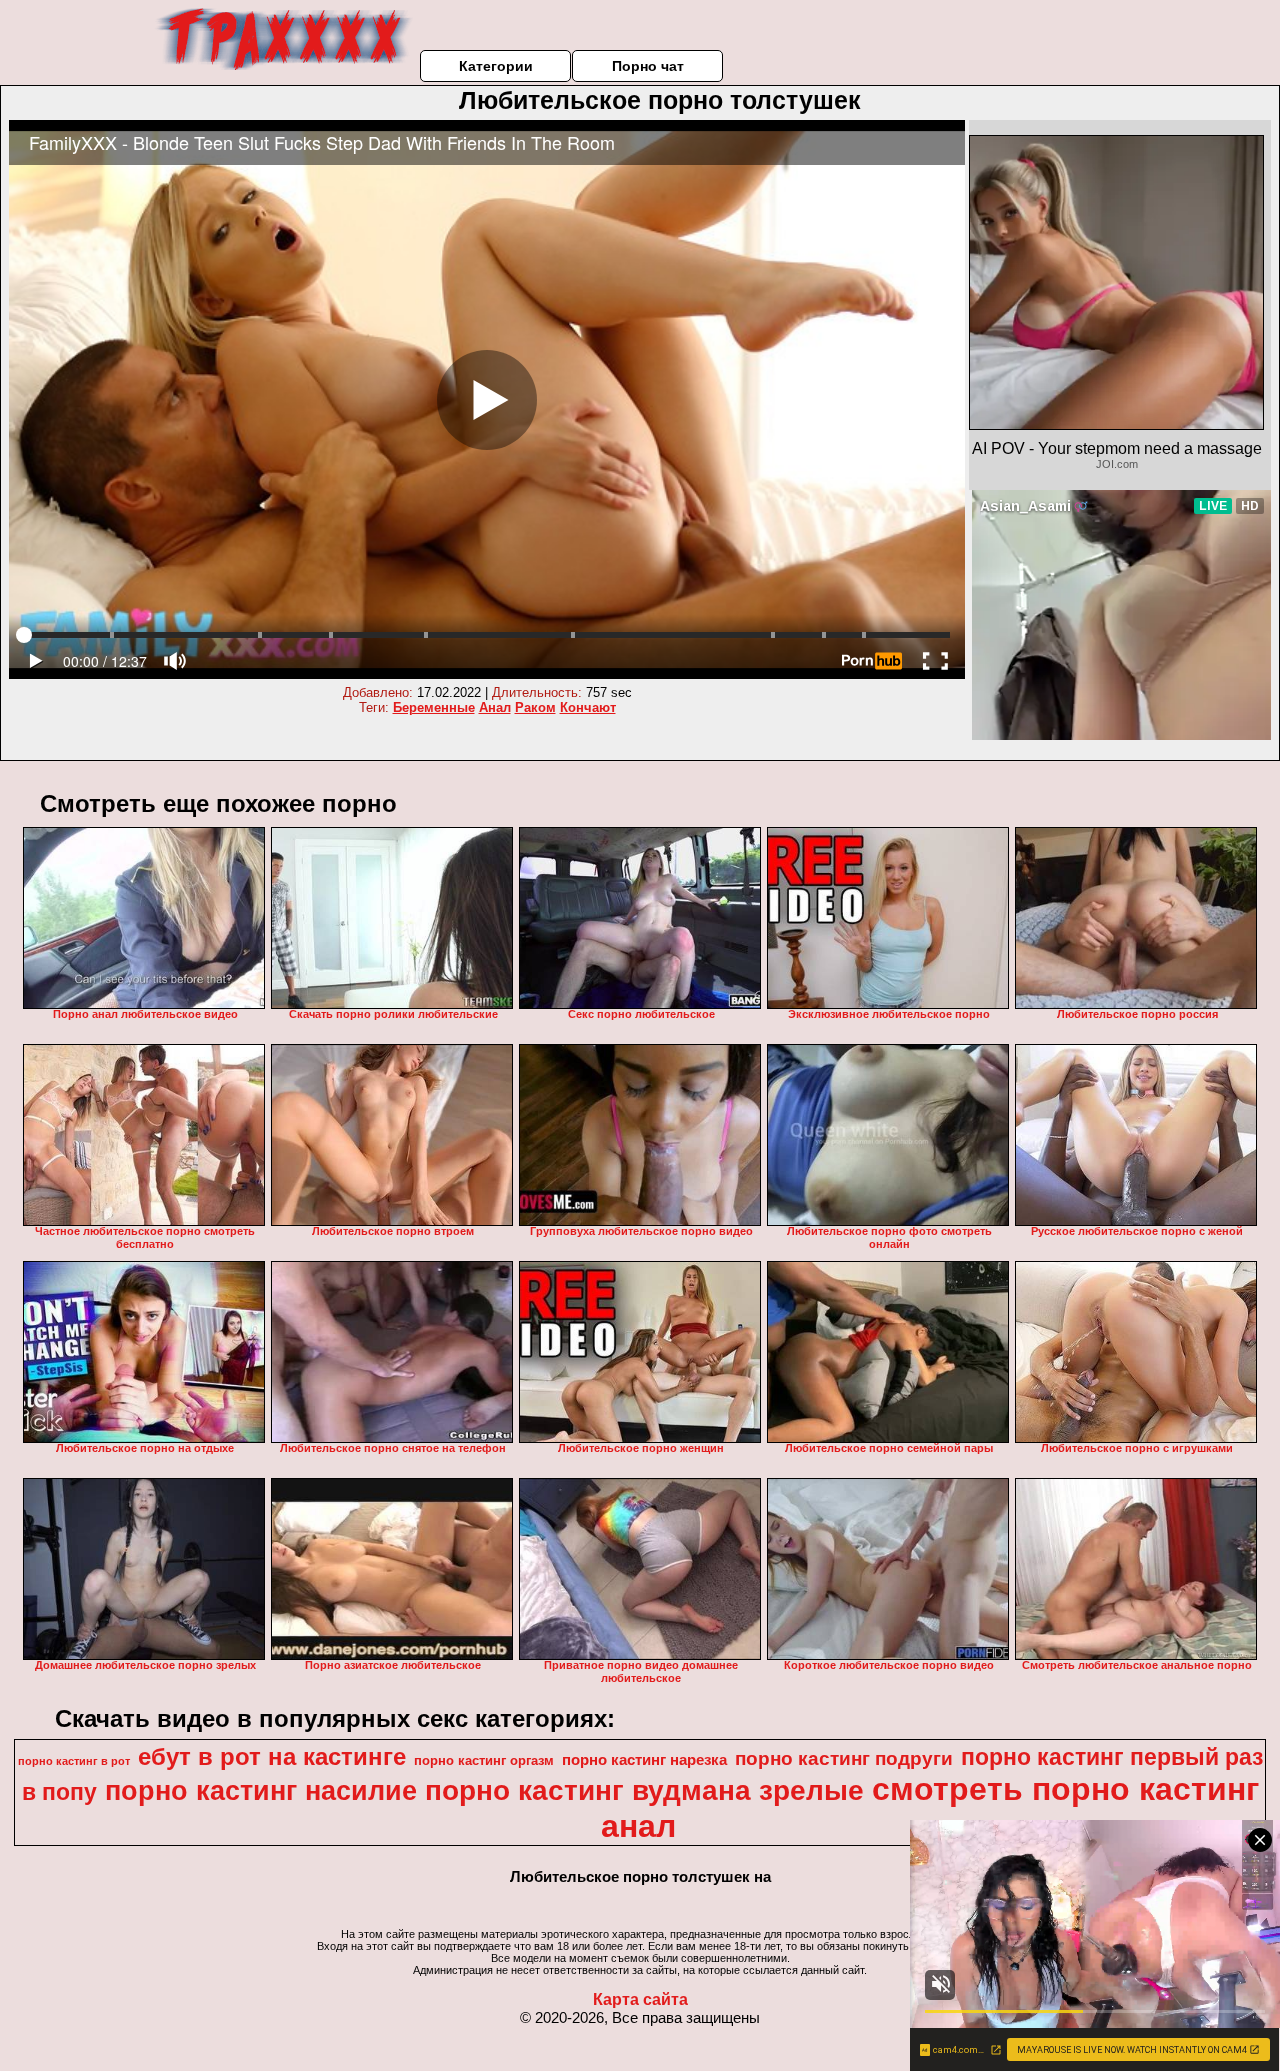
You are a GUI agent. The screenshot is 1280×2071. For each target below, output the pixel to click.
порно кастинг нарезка (644, 1760)
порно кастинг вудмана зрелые (644, 1790)
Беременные (434, 707)
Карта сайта (640, 1999)
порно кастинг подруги (844, 1758)
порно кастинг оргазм (484, 1760)
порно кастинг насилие (261, 1791)
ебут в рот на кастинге (272, 1756)
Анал (495, 707)
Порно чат (648, 66)
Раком (535, 707)
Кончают (588, 707)
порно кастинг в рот (74, 1761)
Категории (496, 66)
